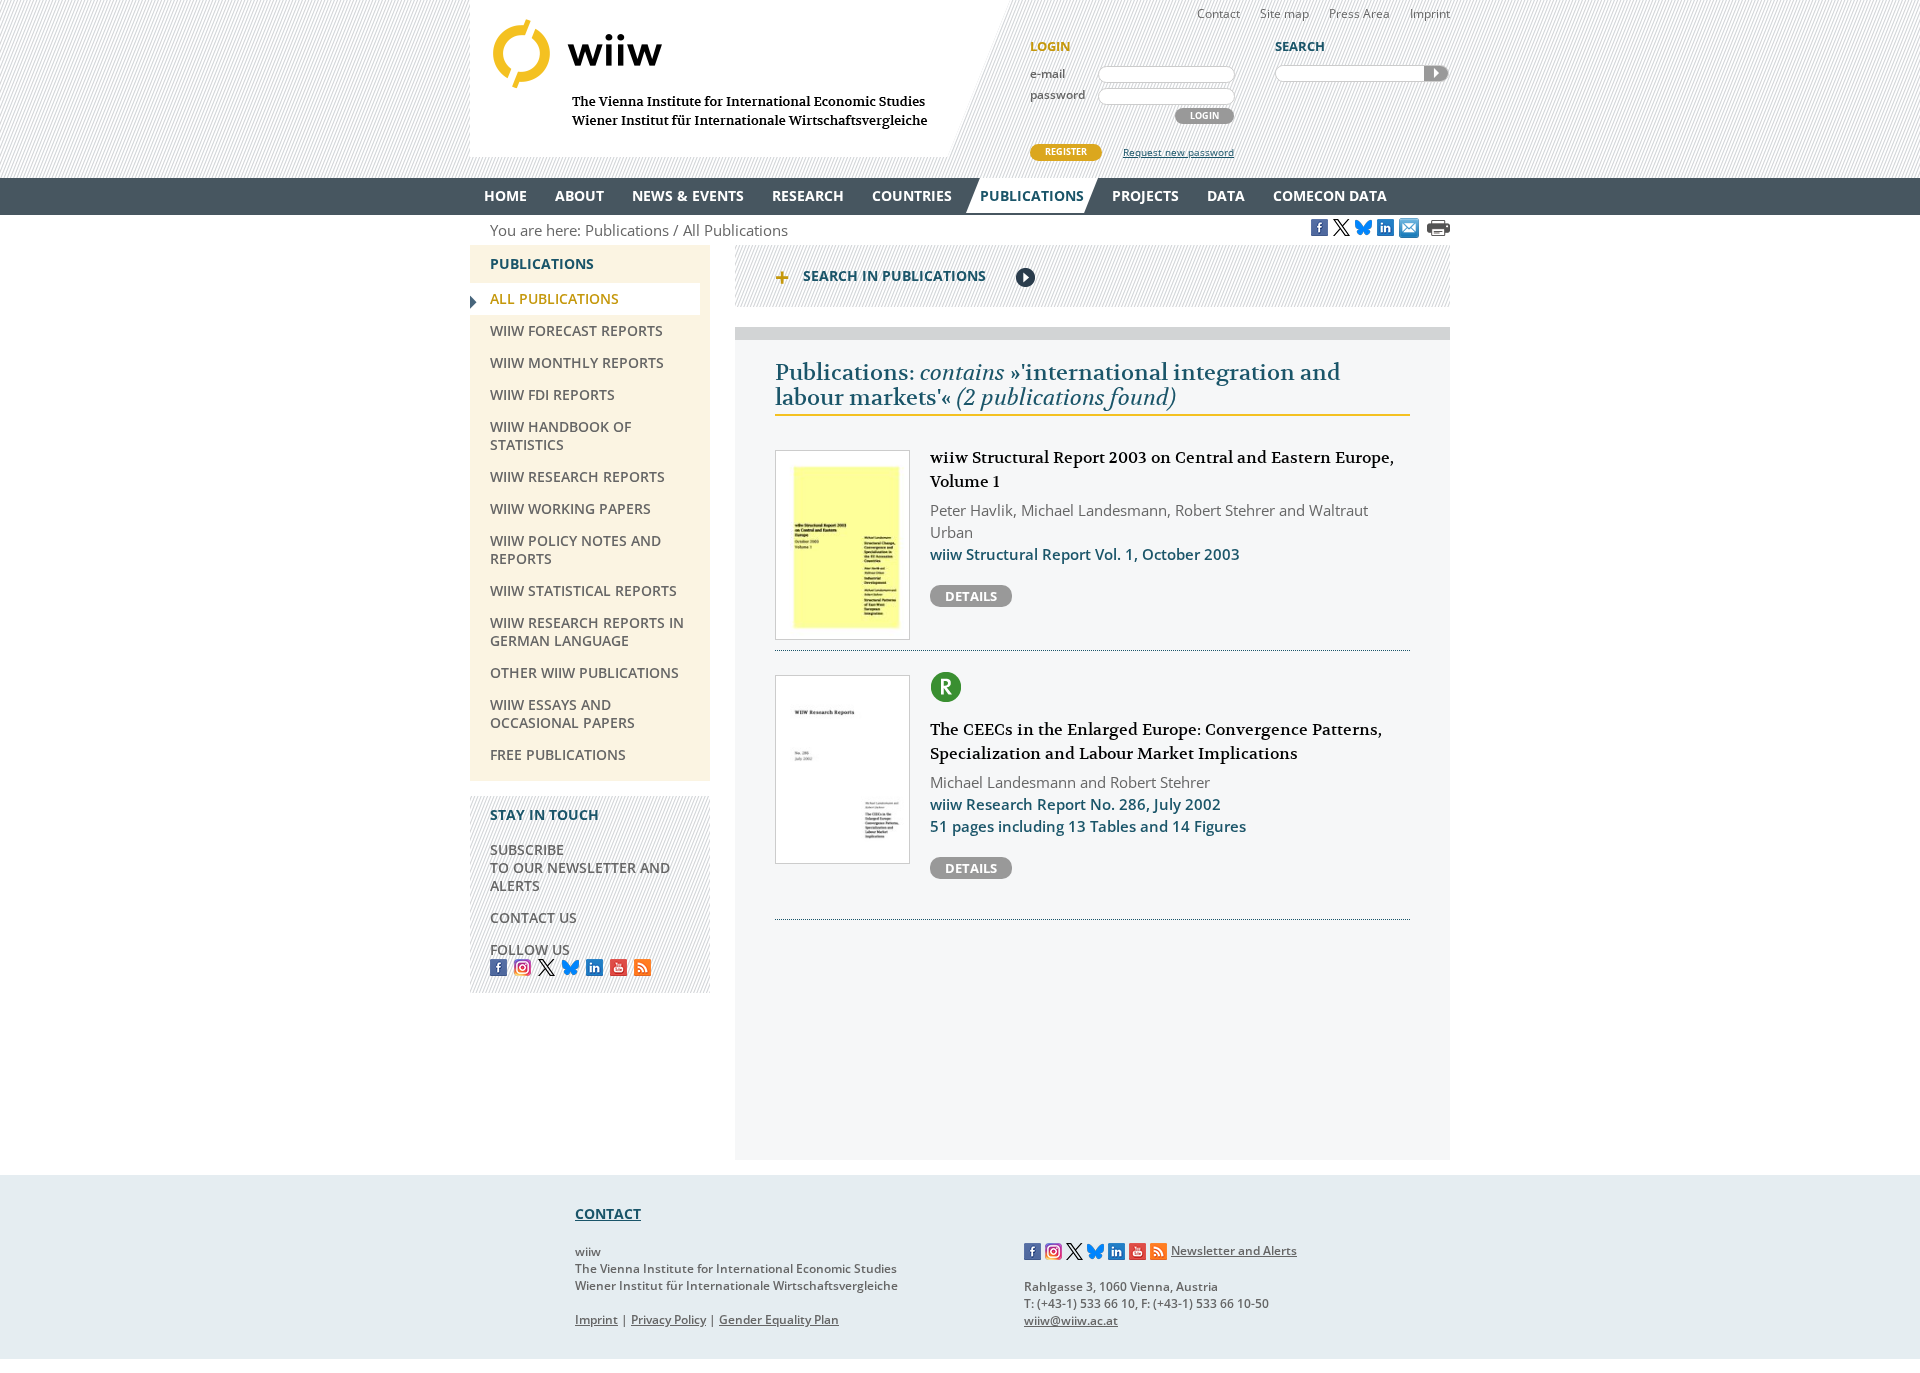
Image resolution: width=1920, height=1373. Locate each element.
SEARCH (1436, 73)
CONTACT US (533, 917)
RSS (642, 967)
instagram (522, 967)
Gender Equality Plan (779, 1319)
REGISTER (1066, 151)
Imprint (1430, 13)
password (1057, 94)
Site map (1284, 13)
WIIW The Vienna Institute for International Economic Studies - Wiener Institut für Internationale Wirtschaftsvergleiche (740, 78)
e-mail (1047, 73)
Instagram (1054, 1252)
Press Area (1359, 13)
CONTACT (608, 1213)
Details (971, 596)
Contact (1218, 13)
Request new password (1178, 152)
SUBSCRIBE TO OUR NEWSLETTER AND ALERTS (580, 867)
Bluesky (570, 967)
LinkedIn (594, 967)
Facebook (498, 967)
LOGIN (1204, 115)
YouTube (618, 967)
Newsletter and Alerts (1234, 1250)
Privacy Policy (668, 1319)
